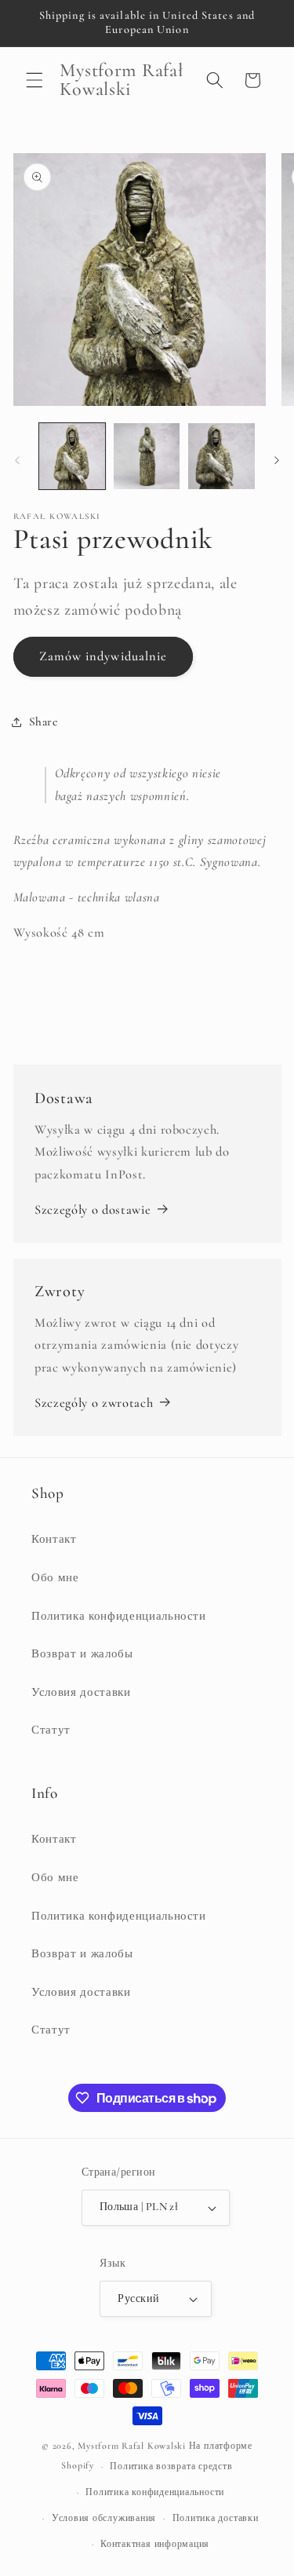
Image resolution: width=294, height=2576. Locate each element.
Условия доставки (81, 1692)
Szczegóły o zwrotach (94, 1403)
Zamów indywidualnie (103, 656)
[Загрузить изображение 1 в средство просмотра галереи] (72, 456)
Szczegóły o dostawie (93, 1210)
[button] (34, 80)
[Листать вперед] (277, 460)
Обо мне (55, 1577)
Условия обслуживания (104, 2518)
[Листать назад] (17, 460)
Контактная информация (155, 2544)
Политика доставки (216, 2518)
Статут (51, 1730)
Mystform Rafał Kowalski (132, 2446)
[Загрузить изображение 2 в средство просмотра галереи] (147, 456)
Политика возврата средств (171, 2466)
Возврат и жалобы (82, 1653)
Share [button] (44, 722)
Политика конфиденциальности (119, 1616)
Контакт (54, 1539)
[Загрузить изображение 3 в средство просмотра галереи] (221, 456)
